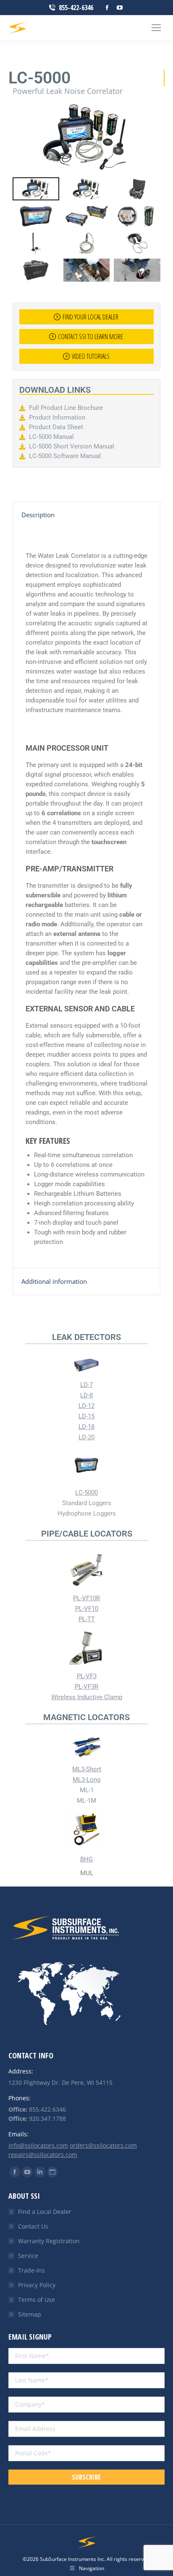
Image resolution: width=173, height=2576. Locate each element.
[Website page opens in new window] (52, 2172)
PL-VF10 (87, 1609)
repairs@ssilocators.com (43, 2155)
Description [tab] (38, 515)
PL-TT (87, 1619)
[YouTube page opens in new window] (120, 8)
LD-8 (86, 1395)
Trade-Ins (31, 2270)
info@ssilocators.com (38, 2145)
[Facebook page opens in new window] (107, 8)
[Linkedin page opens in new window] (40, 2172)
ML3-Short (87, 1769)
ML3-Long (86, 1780)
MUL (87, 1873)
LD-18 (86, 1427)
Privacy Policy (37, 2285)
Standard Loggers (87, 1503)
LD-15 (86, 1416)
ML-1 (87, 1790)
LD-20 (86, 1437)
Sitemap (30, 2314)
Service (28, 2256)
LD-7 (86, 1385)
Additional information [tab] (54, 1281)
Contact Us (33, 2226)
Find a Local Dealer (45, 2212)
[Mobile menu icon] (156, 28)
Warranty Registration (49, 2241)
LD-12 (86, 1406)
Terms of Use (37, 2300)
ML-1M (86, 1801)
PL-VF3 (87, 1676)
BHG (86, 1859)
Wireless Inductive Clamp (87, 1697)
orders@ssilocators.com (103, 2145)
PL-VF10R (86, 1598)
